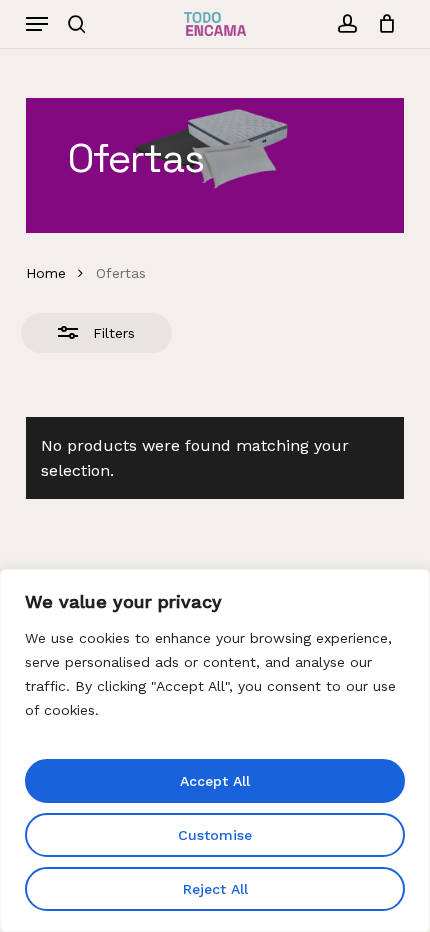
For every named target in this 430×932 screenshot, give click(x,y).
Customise (215, 835)
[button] (37, 24)
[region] (215, 750)
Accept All (215, 781)
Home (46, 273)
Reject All (215, 889)
